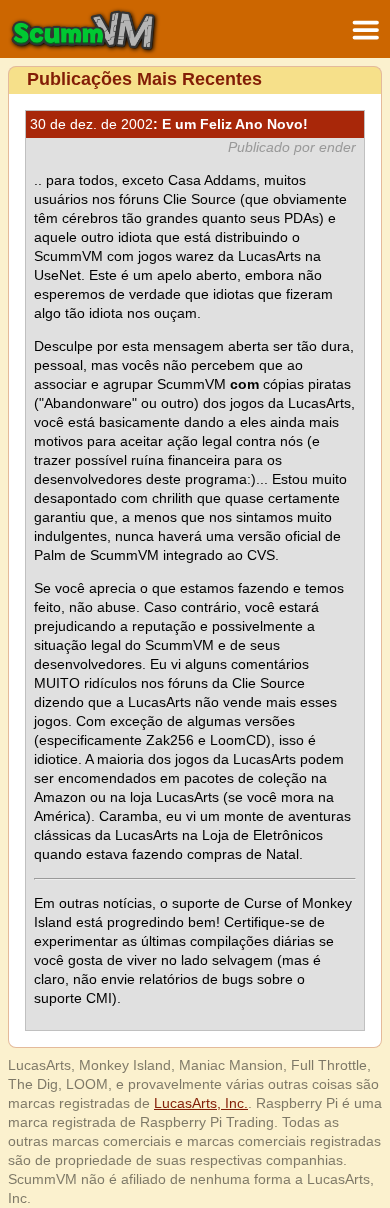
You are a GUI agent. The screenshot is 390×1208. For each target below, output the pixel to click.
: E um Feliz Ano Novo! (169, 124)
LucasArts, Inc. (201, 1103)
